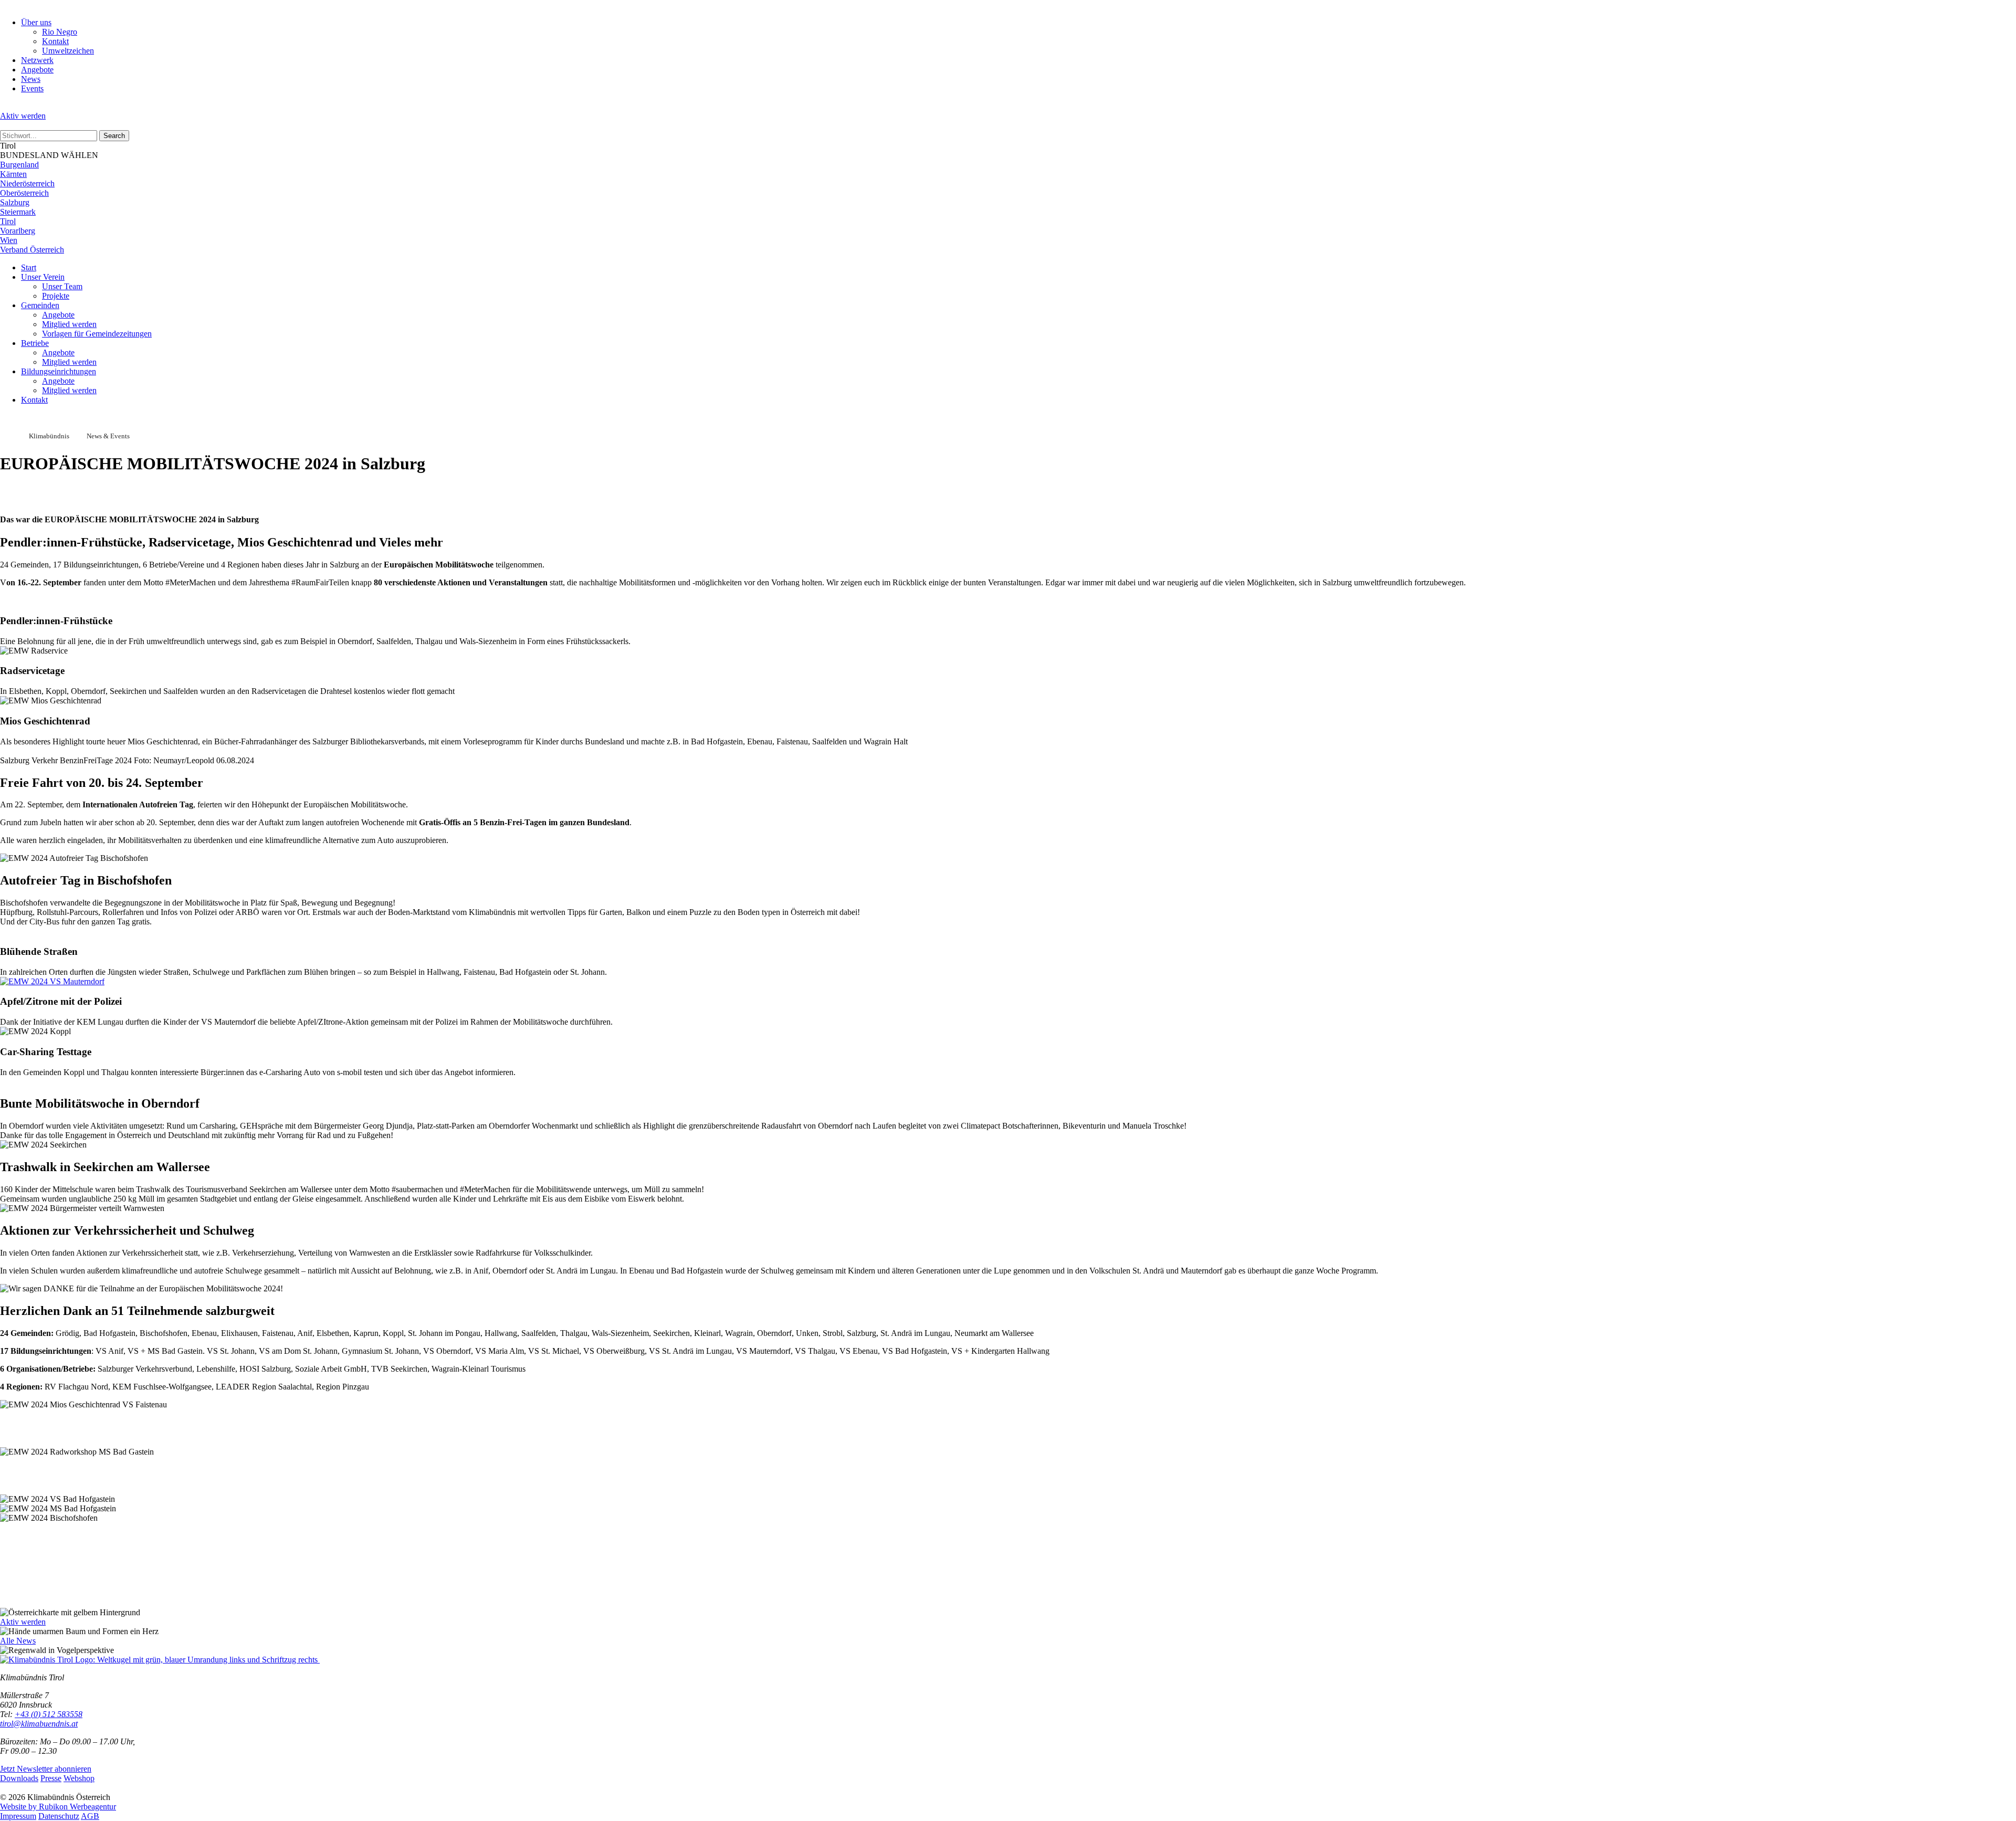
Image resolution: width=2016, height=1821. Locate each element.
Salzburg (15, 202)
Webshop (79, 1778)
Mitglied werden (69, 324)
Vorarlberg (18, 231)
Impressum (18, 1816)
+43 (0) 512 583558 (49, 1714)
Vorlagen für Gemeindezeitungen (97, 334)
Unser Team (62, 286)
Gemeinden (40, 305)
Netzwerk (37, 60)
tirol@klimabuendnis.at (39, 1724)
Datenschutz (59, 1816)
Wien (9, 240)
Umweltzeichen (68, 51)
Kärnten (13, 174)
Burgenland (19, 165)
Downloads (19, 1778)
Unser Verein (43, 277)
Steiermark (18, 212)
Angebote (37, 70)
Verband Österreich (32, 250)
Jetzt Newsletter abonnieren (46, 1769)
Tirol (8, 221)
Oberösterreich (24, 193)
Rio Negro (60, 32)
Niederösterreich (27, 183)
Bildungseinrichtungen (59, 371)
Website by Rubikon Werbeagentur (58, 1807)
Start (29, 267)
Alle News (18, 1641)
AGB (90, 1816)
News (31, 79)
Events (32, 88)
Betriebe (35, 343)
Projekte (56, 296)
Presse (51, 1778)
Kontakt (55, 41)
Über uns (36, 22)
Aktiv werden (23, 116)
